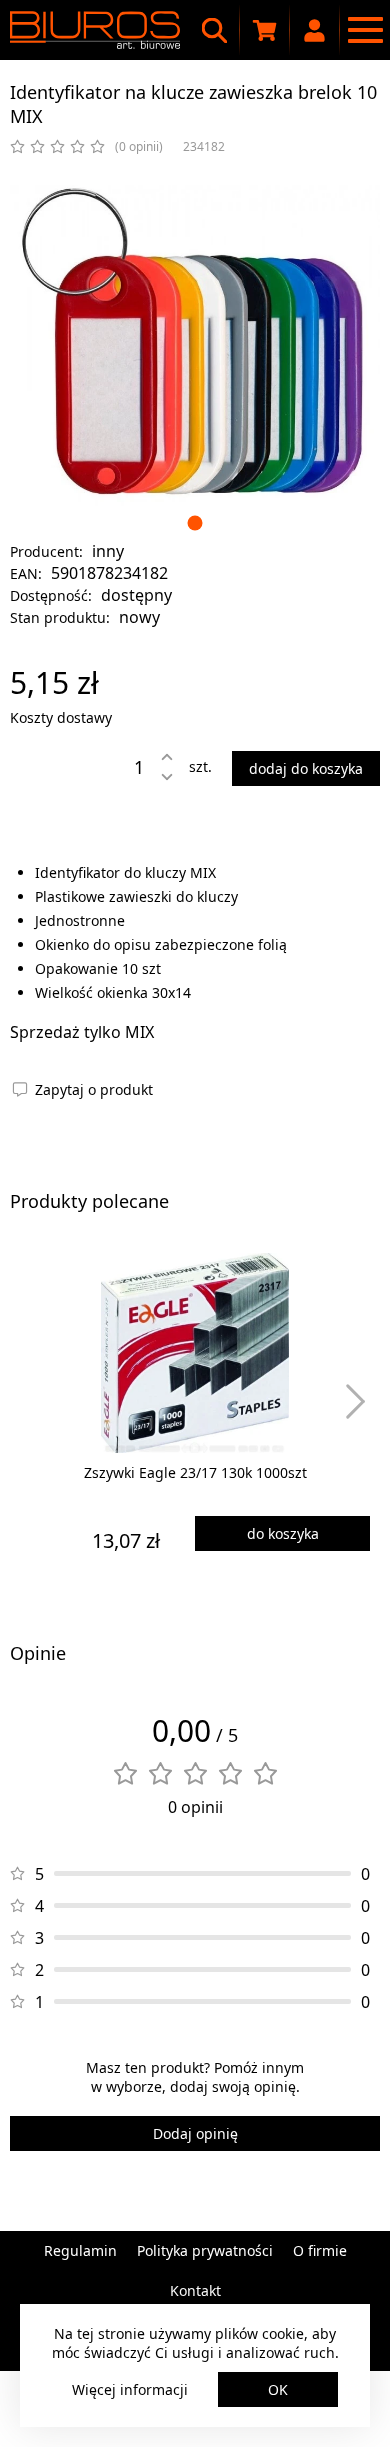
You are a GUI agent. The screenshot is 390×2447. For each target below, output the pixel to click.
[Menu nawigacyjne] (365, 30)
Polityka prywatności (205, 2250)
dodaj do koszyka (306, 768)
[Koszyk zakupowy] (265, 30)
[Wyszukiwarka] (215, 30)
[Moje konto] (315, 30)
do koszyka (283, 1533)
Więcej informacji (130, 2389)
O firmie (320, 2250)
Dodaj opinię (195, 2133)
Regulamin (80, 2250)
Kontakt (195, 2290)
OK (278, 2389)
